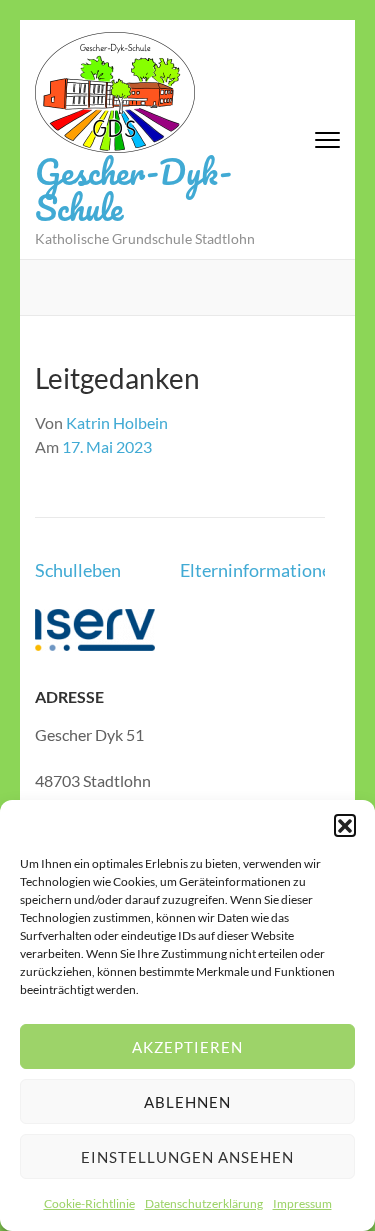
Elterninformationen (260, 570)
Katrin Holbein (117, 422)
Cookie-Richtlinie (89, 1203)
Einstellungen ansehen (187, 1157)
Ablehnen (187, 1102)
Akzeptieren (187, 1047)
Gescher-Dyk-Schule (133, 189)
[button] (345, 825)
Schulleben (78, 570)
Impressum (302, 1203)
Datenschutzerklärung (204, 1203)
